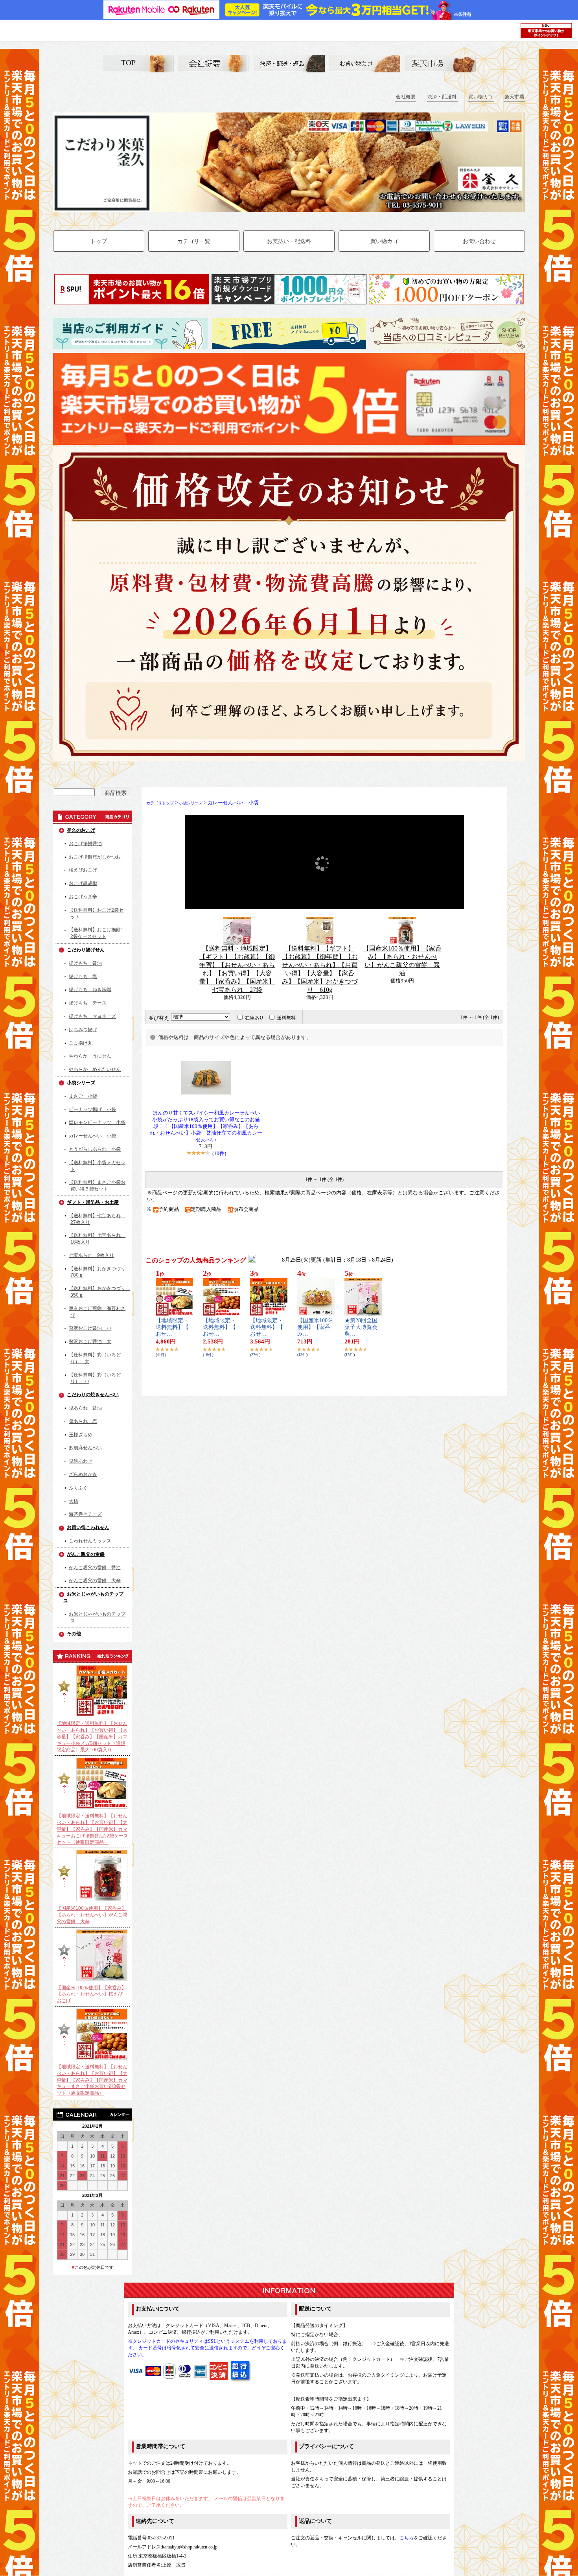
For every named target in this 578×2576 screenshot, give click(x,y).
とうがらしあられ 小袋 (95, 1149)
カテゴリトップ (160, 803)
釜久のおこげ (81, 830)
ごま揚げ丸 (81, 1043)
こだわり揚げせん (86, 950)
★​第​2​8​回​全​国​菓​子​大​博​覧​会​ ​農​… (364, 1327)
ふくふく (78, 1488)
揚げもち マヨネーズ (92, 1016)
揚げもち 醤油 (85, 963)
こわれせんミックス (90, 1541)
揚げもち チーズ (88, 1003)
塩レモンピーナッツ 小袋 (97, 1122)
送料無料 (286, 1018)
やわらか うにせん (90, 1056)
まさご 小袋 (83, 1096)
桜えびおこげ (83, 870)
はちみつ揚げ (83, 1030)
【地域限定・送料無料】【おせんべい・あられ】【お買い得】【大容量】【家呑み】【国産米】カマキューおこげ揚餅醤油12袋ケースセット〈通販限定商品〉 (92, 1829)
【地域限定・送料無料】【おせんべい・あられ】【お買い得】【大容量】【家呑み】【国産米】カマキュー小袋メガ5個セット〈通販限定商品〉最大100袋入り (92, 1737)
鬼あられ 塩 (83, 1421)
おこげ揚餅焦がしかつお (95, 857)
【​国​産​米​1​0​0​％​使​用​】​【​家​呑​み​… (315, 1327)
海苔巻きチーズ (85, 1514)
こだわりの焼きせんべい (93, 1395)
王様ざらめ (81, 1435)
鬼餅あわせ (81, 1461)
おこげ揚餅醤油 (85, 844)
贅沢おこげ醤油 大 (90, 1341)
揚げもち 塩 (83, 977)
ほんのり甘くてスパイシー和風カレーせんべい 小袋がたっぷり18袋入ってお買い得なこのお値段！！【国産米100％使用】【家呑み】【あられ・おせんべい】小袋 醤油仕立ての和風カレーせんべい (206, 1126)
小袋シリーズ (81, 1083)
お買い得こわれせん (88, 1528)
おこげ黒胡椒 (83, 883)
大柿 (74, 1501)
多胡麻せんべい (85, 1448)
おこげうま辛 (83, 897)
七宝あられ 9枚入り (91, 1255)
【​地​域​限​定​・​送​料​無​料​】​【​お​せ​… (172, 1327)
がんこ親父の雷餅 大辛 (95, 1581)
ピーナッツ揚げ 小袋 (92, 1109)
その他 (74, 1634)
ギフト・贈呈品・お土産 (93, 1202)
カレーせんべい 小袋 (92, 1136)
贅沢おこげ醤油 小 (90, 1328)
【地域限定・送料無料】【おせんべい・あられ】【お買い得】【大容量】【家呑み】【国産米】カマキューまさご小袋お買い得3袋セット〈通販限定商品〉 (92, 2080)
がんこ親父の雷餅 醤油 (95, 1568)
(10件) (219, 1153)
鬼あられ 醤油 (85, 1408)
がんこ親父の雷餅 (86, 1554)
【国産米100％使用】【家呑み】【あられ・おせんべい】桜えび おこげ (92, 1994)
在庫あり (254, 1018)
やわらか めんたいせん (95, 1069)
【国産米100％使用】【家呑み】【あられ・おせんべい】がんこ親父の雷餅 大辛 (92, 1915)
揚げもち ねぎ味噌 (90, 989)
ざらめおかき (83, 1474)
